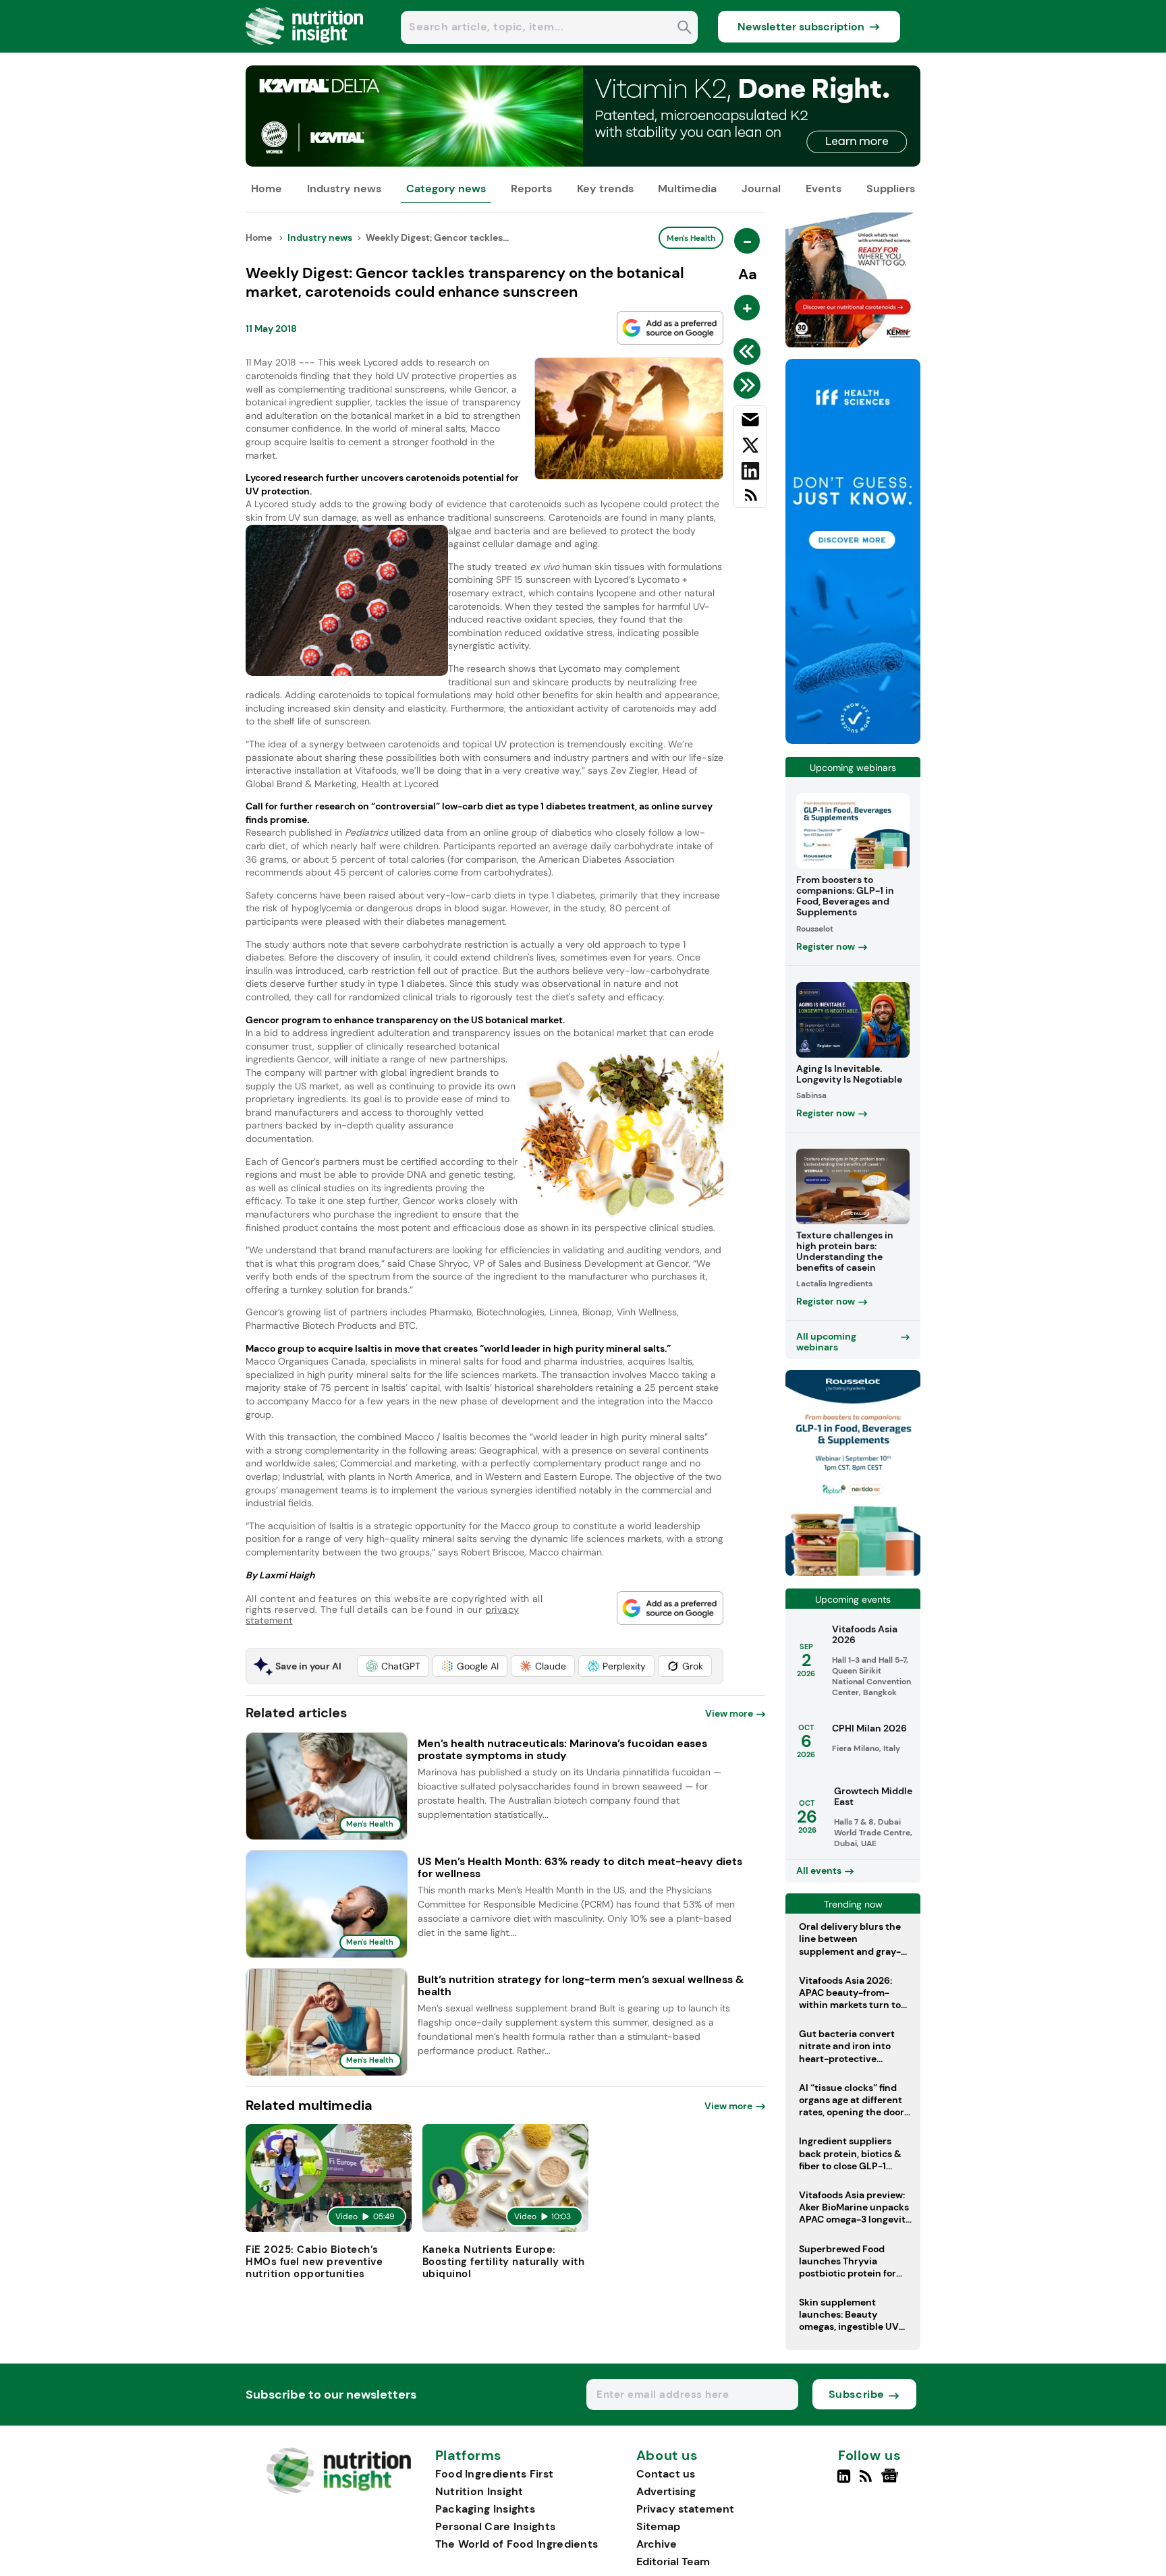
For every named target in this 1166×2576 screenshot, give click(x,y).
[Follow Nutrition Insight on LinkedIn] (844, 2482)
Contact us (666, 2474)
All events (819, 1870)
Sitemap (658, 2526)
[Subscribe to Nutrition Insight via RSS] (750, 500)
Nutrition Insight (479, 2491)
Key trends (605, 189)
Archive (657, 2544)
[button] (393, 1666)
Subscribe (857, 2394)
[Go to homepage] (338, 2491)
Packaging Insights (485, 2509)
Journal (761, 189)
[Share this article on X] (750, 448)
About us (667, 2456)
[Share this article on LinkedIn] (750, 474)
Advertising (666, 2491)
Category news (446, 189)
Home (267, 189)
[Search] (685, 29)
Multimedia (687, 189)
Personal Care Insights (496, 2526)
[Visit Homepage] (305, 49)
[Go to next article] (749, 385)
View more (729, 1713)
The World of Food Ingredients (517, 2544)
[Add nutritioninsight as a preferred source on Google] (670, 328)
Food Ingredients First (495, 2474)
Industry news (344, 189)
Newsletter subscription (801, 27)
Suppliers (891, 189)
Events (824, 189)
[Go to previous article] (749, 351)
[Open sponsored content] (583, 163)
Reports (531, 189)
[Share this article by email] (750, 422)
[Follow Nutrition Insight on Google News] (892, 2482)
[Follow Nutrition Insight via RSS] (867, 2482)
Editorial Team (673, 2561)
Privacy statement (685, 2509)
